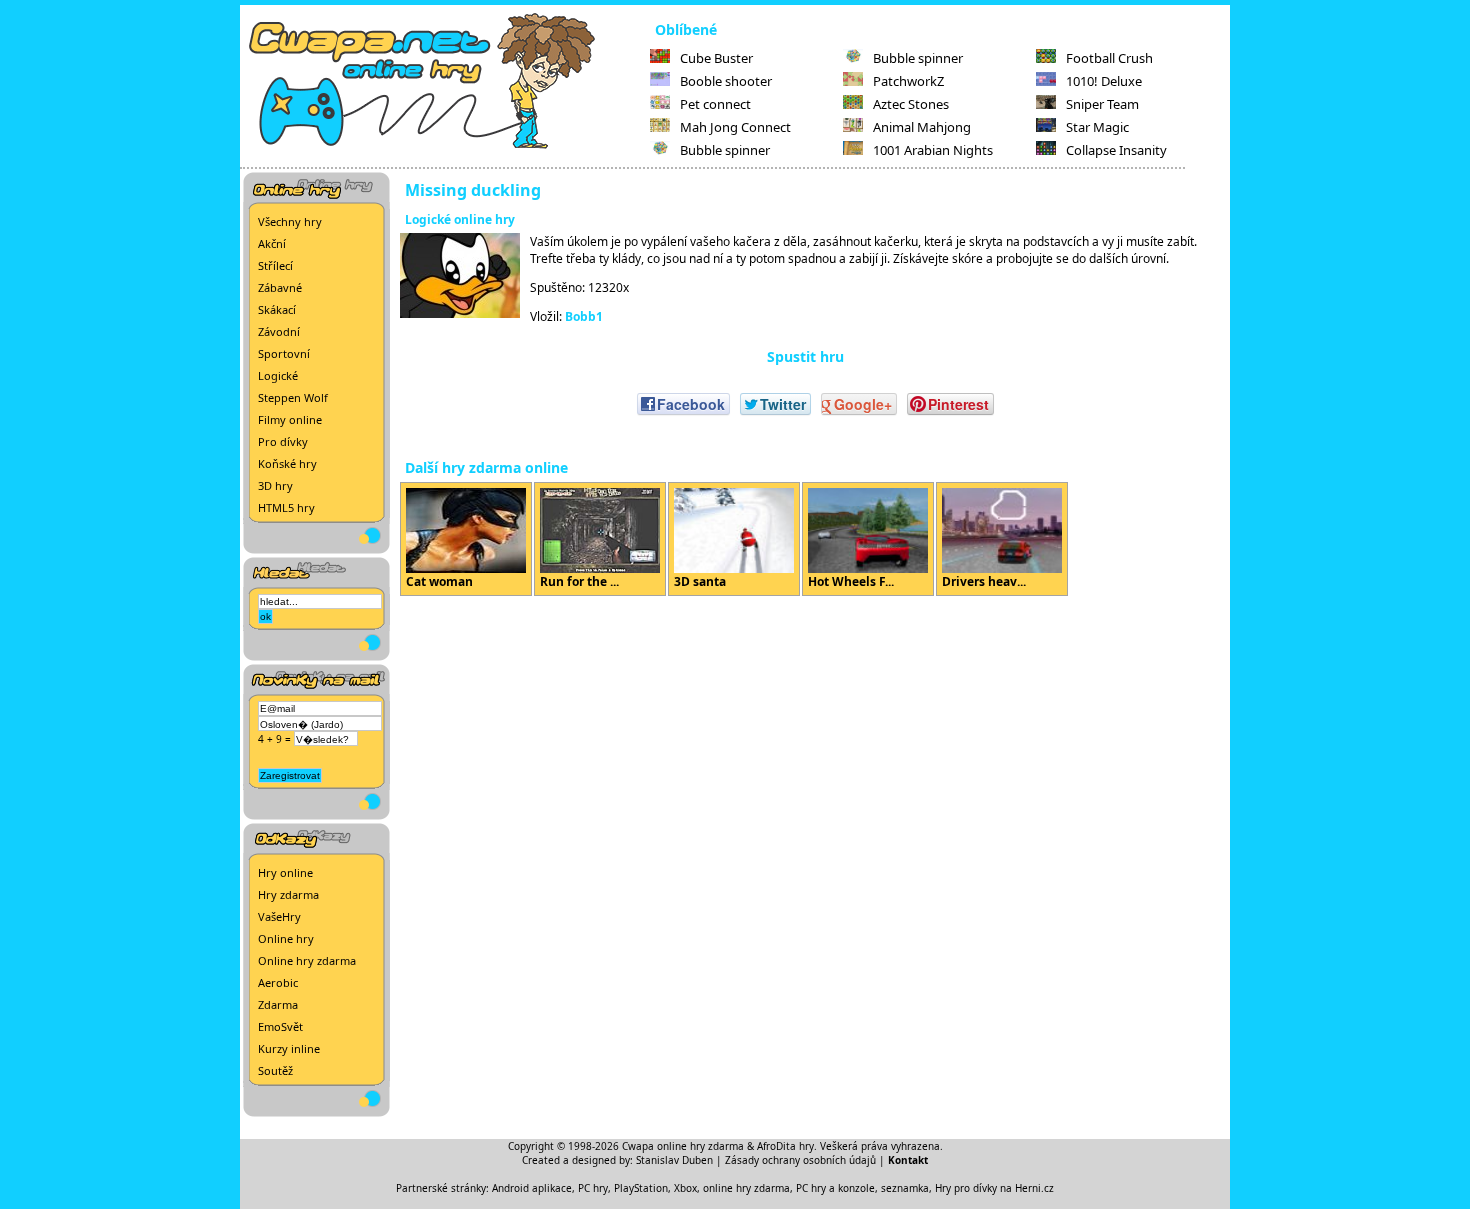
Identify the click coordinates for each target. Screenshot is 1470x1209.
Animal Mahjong (922, 127)
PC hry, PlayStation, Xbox (637, 1188)
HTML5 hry (286, 507)
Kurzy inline (289, 1048)
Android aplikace (532, 1188)
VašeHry (279, 916)
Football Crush (1109, 58)
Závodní (279, 331)
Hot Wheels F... (851, 581)
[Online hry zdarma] (445, 146)
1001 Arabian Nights (933, 150)
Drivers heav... (984, 581)
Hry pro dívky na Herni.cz (994, 1188)
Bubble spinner (725, 150)
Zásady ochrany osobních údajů (800, 1160)
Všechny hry (290, 221)
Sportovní (284, 353)
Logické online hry (460, 219)
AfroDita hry (785, 1146)
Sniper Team (1102, 104)
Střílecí (275, 265)
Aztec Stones (911, 104)
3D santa (700, 581)
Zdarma (278, 1004)
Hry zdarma (288, 894)
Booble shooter (726, 81)
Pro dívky (283, 441)
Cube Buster (716, 58)
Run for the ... (579, 581)
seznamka (905, 1188)
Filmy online (290, 419)
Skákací (277, 309)
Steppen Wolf (293, 397)
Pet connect (715, 104)
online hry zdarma (746, 1188)
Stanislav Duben (674, 1160)
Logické (278, 375)
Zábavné (280, 287)
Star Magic (1097, 127)
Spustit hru (805, 356)
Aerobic (278, 982)
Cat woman (439, 581)
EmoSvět (280, 1026)
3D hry (275, 485)
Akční (272, 243)
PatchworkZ (908, 81)
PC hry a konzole (835, 1188)
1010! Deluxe (1104, 81)
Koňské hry (287, 463)
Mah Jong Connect (735, 127)
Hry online (285, 872)
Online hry (286, 938)
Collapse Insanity (1116, 150)
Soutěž (275, 1070)
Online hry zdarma (307, 960)
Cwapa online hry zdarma (683, 1146)
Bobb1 (584, 316)
